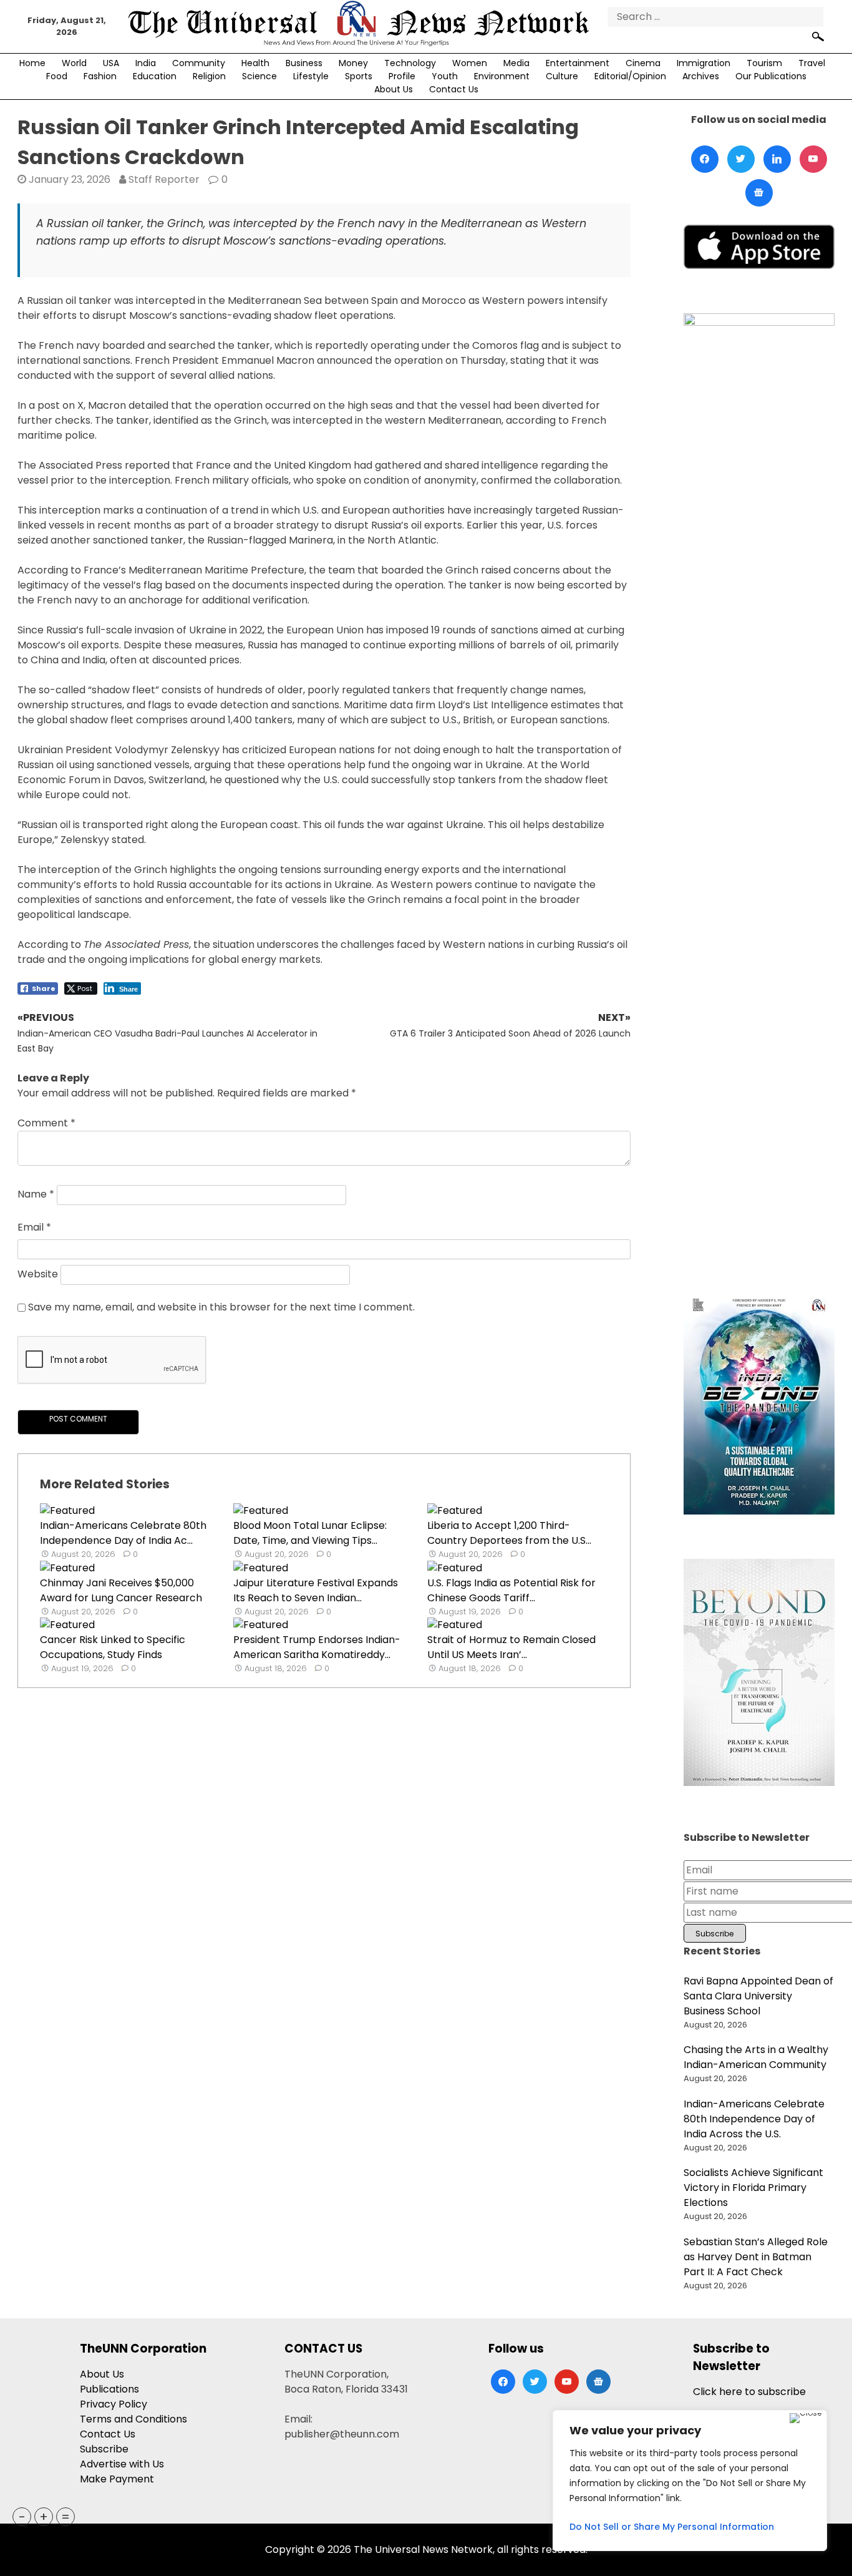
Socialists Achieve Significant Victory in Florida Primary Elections (753, 2188)
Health (255, 63)
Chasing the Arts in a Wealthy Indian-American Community (756, 2057)
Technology (410, 63)
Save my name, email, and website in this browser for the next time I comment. (221, 1307)
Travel (812, 63)
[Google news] (759, 193)
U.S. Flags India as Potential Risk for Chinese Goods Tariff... (511, 1590)
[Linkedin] (777, 159)
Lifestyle (311, 76)
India (146, 63)
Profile (402, 76)
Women (470, 63)
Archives (701, 76)
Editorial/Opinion (630, 76)
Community (199, 63)
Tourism (764, 63)
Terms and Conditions (133, 2419)
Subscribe (104, 2449)
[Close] (806, 2418)
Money (353, 63)
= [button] (65, 2517)
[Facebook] (705, 159)
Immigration (704, 63)
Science (259, 76)
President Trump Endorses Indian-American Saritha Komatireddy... (317, 1647)
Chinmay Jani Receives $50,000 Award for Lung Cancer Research (121, 1590)
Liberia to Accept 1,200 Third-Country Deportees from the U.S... (509, 1533)
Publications (109, 2389)
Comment (46, 1123)
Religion (209, 76)
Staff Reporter (164, 179)
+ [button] (44, 2517)
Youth (445, 76)
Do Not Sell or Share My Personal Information (672, 2527)
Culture (562, 76)
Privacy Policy (114, 2404)
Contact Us (454, 89)
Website (38, 1275)
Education (155, 76)
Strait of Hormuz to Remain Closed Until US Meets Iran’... (511, 1647)
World (74, 63)
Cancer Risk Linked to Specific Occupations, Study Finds (113, 1647)
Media (516, 63)
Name (36, 1195)
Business (304, 63)
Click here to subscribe (749, 2392)
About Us (394, 89)
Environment (502, 76)
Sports (359, 76)
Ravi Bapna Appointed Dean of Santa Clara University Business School (758, 1996)
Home (32, 63)
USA (111, 63)
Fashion (100, 76)
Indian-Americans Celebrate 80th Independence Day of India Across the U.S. (754, 2119)
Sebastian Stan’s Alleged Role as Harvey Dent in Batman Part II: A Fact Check (756, 2257)
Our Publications (771, 76)
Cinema (643, 63)
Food (57, 76)
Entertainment (578, 63)
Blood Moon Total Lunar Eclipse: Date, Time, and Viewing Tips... (310, 1533)
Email (34, 1227)
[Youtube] (813, 159)
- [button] (22, 2517)
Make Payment (117, 2479)
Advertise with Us (122, 2464)
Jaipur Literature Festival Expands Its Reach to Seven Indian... (316, 1590)
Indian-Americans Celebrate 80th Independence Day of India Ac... (123, 1533)
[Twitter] (741, 159)
